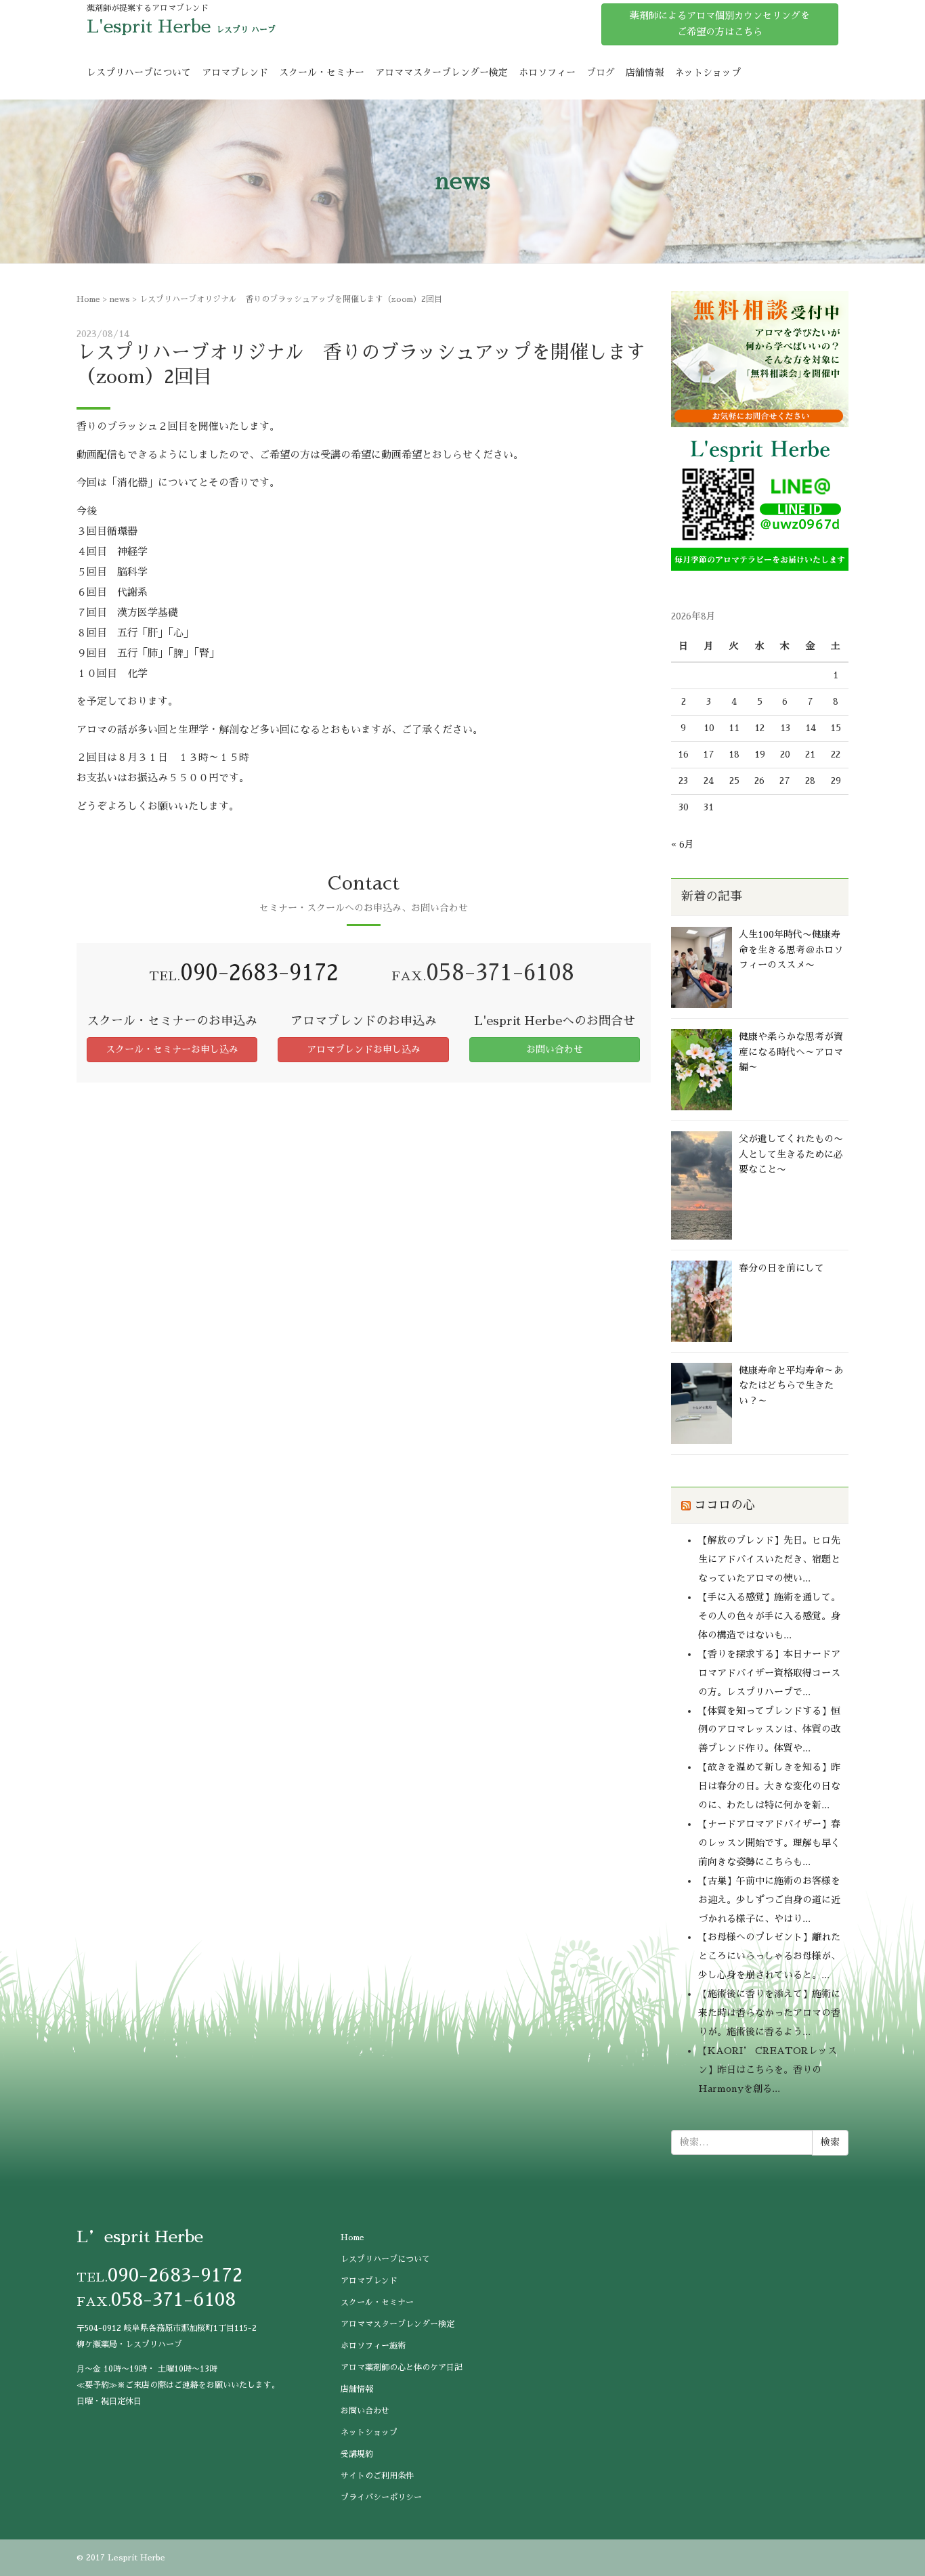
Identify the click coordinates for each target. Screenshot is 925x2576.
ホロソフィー (547, 72)
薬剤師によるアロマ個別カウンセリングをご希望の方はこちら (720, 24)
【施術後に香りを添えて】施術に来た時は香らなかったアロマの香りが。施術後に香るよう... (769, 2013)
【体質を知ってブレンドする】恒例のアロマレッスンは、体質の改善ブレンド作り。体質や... (769, 1730)
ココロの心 (725, 1505)
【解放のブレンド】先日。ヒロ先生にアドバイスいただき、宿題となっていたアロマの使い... (769, 1559)
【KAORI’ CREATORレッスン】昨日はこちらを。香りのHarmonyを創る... (768, 2070)
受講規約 (357, 2454)
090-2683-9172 (259, 973)
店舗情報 (645, 72)
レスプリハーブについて (139, 72)
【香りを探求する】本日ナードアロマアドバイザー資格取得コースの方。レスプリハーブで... (769, 1673)
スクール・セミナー (322, 72)
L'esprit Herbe (149, 26)
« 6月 (683, 844)
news (120, 299)
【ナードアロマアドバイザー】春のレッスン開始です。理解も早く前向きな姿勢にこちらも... (769, 1843)
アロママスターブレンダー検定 (442, 72)
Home (88, 299)
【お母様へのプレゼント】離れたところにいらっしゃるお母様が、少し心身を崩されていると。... (769, 1956)
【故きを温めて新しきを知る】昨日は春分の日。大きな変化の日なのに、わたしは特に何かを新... (769, 1786)
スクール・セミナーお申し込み (172, 1049)
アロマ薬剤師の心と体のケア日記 (402, 2367)
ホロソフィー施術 (373, 2346)
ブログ (601, 72)
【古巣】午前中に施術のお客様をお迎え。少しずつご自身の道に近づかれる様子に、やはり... (769, 1900)
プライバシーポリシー (381, 2497)
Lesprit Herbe (136, 2558)
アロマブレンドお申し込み (364, 1049)
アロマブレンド (235, 72)
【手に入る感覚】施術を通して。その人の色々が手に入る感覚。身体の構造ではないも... (769, 1616)
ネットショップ (708, 72)
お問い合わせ (555, 1049)
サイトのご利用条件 (377, 2476)
